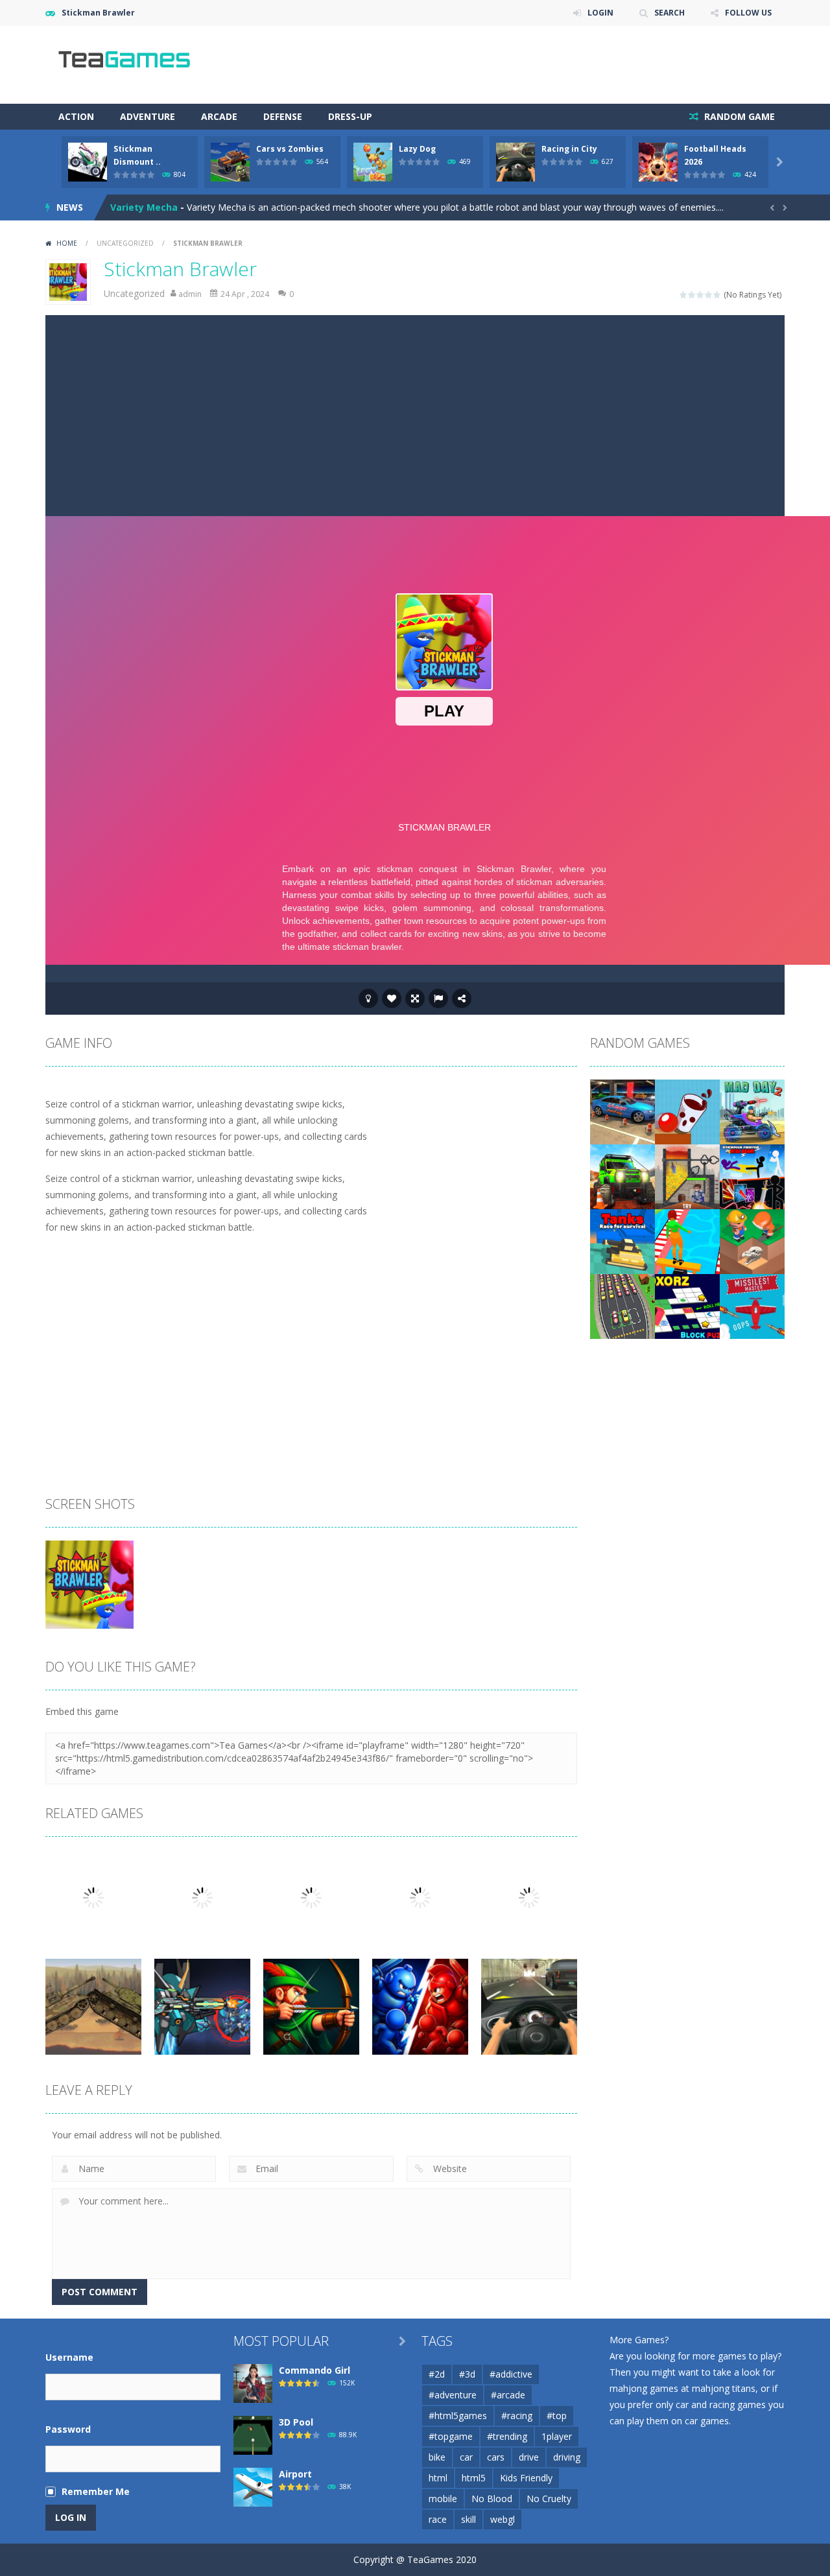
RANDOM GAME (738, 116)
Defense (283, 116)
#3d (467, 2374)
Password (68, 2429)
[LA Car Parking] (622, 1111)
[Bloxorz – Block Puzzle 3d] (687, 1306)
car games (707, 2421)
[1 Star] (684, 295)
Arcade (219, 116)
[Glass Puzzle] (687, 1111)
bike (437, 2457)
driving (567, 2457)
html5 (474, 2478)
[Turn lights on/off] (368, 998)
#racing (517, 2416)
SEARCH (670, 13)
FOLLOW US (748, 13)
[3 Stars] (701, 295)
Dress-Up (350, 116)
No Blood (492, 2499)
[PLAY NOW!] (88, 161)
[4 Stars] (709, 295)
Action (76, 116)
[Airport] (253, 2486)
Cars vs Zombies (290, 149)
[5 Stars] (717, 295)
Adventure (148, 116)
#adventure (453, 2395)
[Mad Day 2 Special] (752, 1111)
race (438, 2519)
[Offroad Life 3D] (622, 1176)
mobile (443, 2499)
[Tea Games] (125, 64)
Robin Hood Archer (153, 207)
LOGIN (600, 13)
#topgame (451, 2436)
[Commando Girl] (253, 2382)
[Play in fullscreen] (415, 998)
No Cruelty (549, 2499)
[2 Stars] (692, 295)
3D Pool (296, 2422)
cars (496, 2457)
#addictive (511, 2374)
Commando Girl (314, 2370)
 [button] (438, 998)
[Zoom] (89, 1584)
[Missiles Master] (752, 1306)
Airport (295, 2474)
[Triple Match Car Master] (622, 1306)
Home (67, 243)
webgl (503, 2519)
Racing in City (569, 149)
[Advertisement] (415, 412)
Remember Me (96, 2491)
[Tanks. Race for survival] (622, 1241)
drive (529, 2457)
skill (468, 2519)
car (466, 2457)
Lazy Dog (417, 149)
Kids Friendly (526, 2478)
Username (69, 2357)
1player (557, 2436)
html (438, 2478)
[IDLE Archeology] (752, 1241)
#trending (507, 2436)
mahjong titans (724, 2388)
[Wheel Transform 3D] (687, 1241)
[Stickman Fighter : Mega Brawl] (752, 1176)
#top (557, 2416)
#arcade (508, 2395)
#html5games (458, 2416)
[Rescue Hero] (687, 1176)
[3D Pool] (253, 2434)
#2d (437, 2374)
